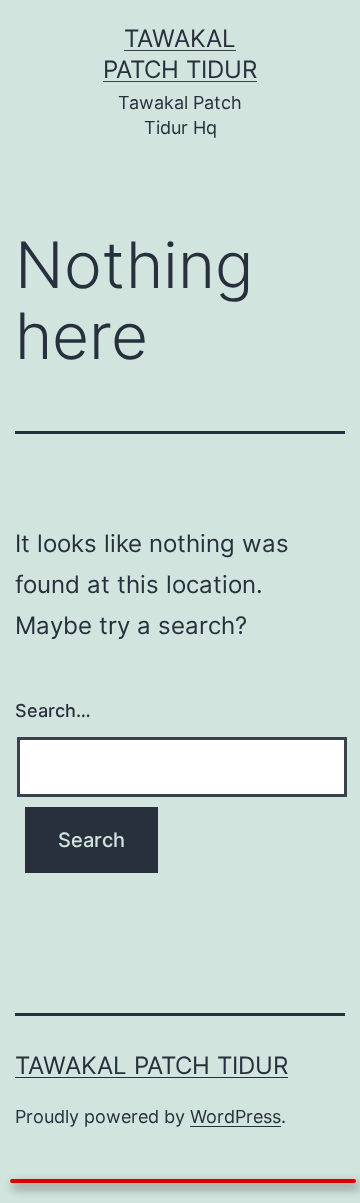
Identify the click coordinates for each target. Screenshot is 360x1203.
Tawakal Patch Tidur (151, 1065)
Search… (53, 710)
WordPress (235, 1116)
